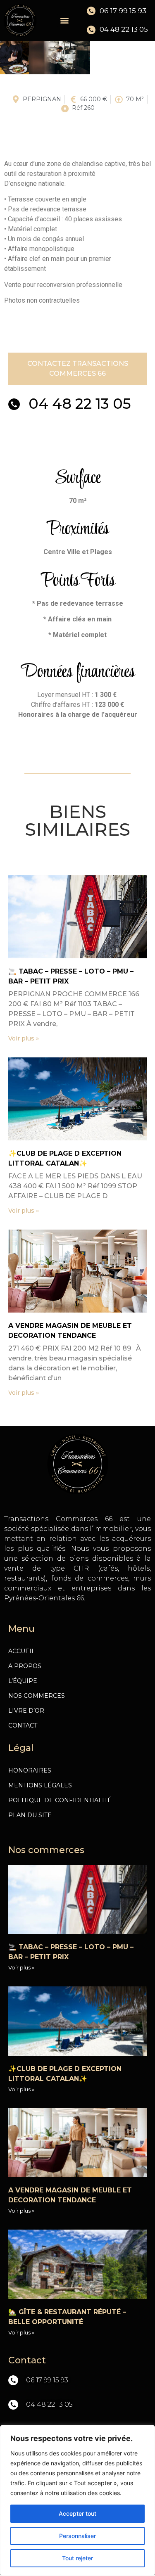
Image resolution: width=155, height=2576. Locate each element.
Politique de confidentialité (60, 1800)
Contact (23, 1725)
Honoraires (30, 1770)
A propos (25, 1666)
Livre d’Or (26, 1711)
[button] (64, 20)
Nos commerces (37, 1696)
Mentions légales (40, 1785)
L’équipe (23, 1681)
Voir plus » (24, 1038)
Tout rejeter (77, 2558)
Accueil (22, 1651)
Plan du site (30, 1815)
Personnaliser (77, 2536)
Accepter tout (77, 2513)
